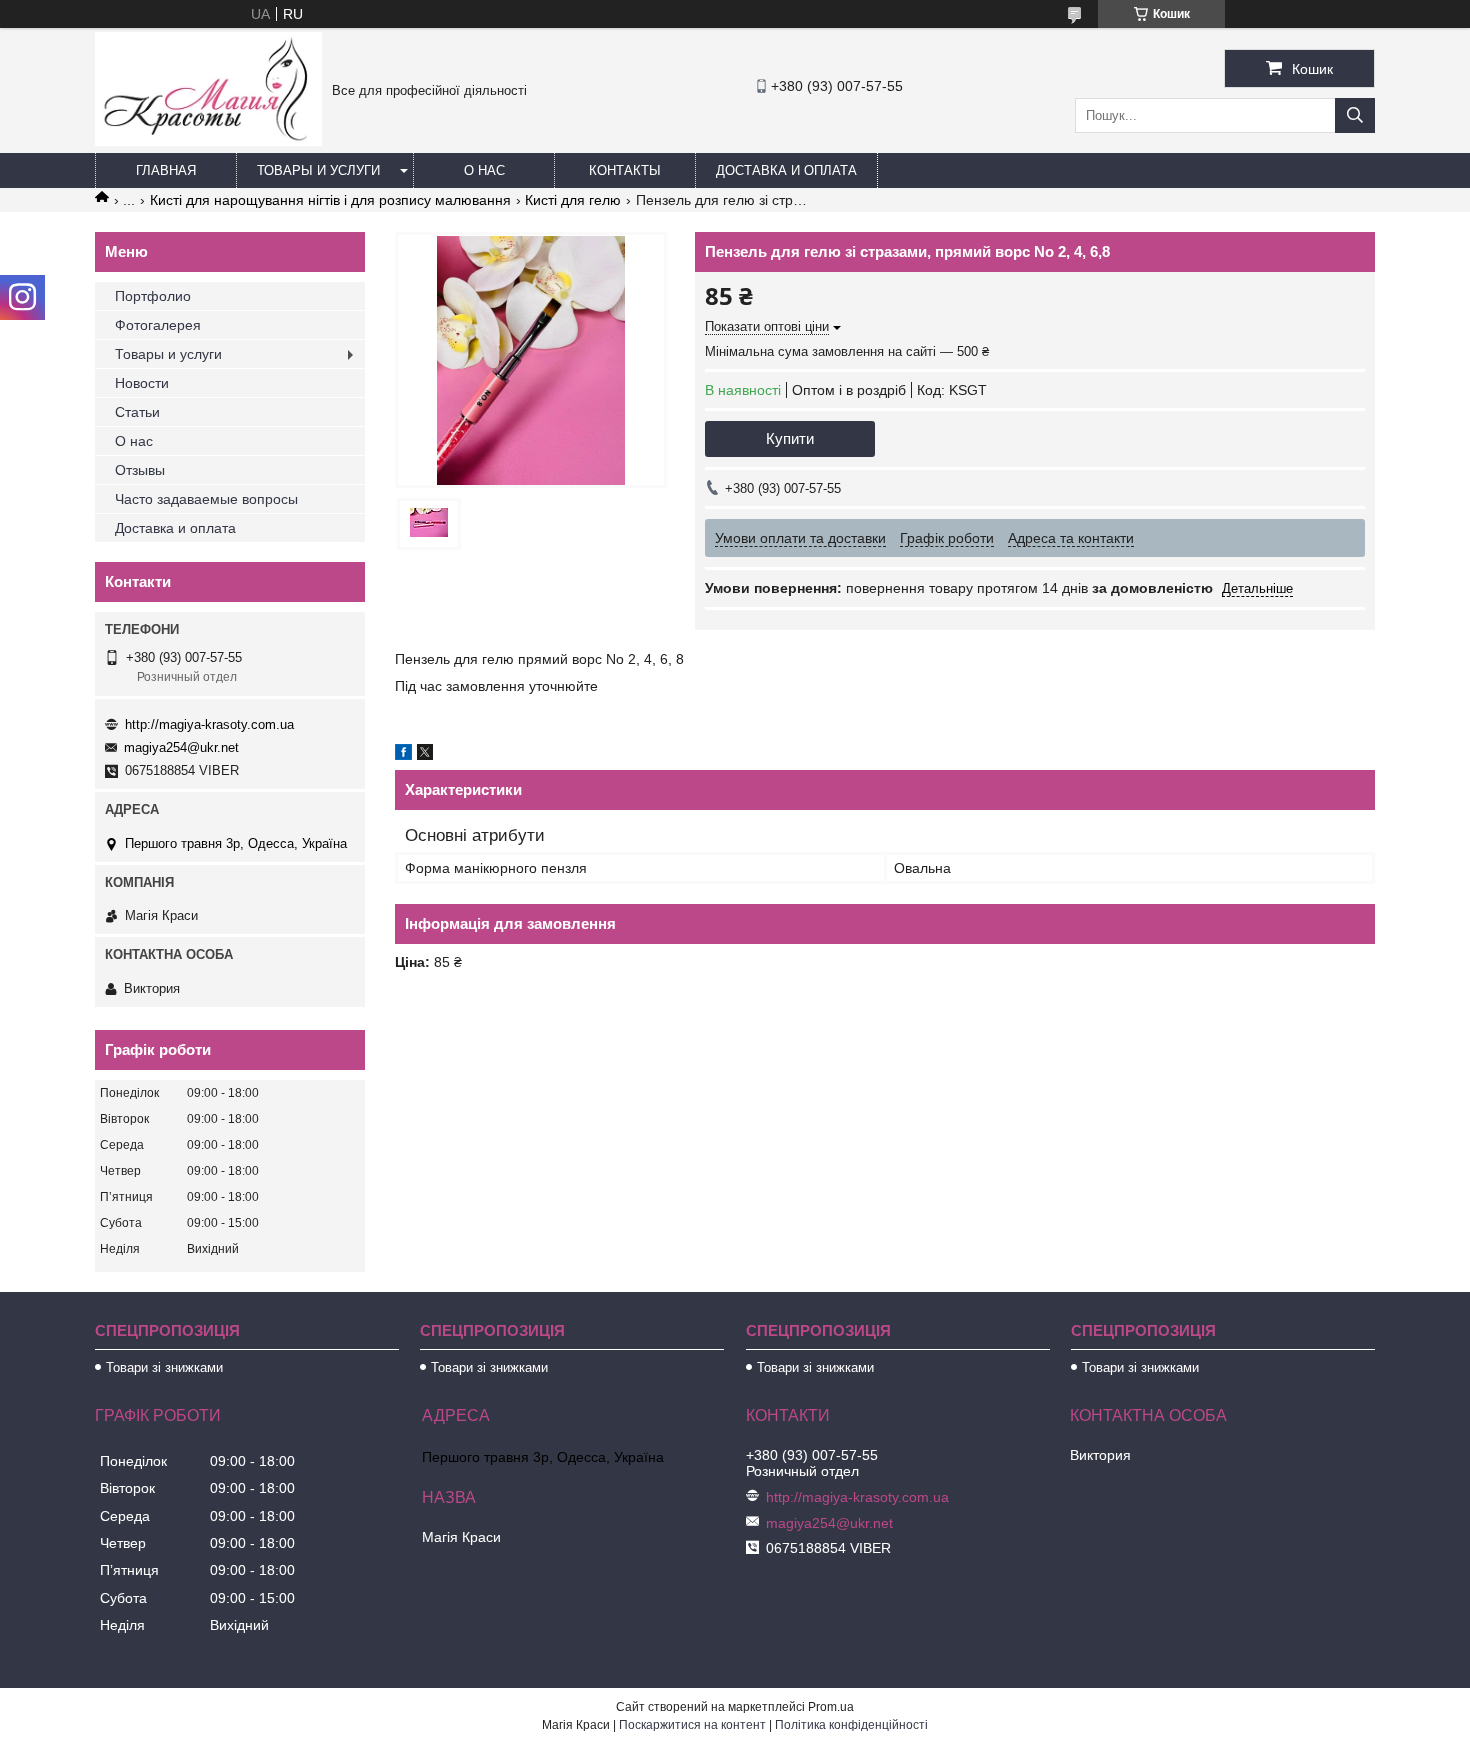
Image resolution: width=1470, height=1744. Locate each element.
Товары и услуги (318, 170)
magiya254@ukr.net (181, 747)
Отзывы (140, 470)
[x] (425, 755)
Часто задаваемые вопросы (206, 499)
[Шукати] (1355, 115)
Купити (790, 438)
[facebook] (403, 755)
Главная (166, 170)
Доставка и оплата (786, 170)
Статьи (137, 412)
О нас (484, 170)
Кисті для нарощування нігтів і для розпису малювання (330, 200)
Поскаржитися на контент (692, 1725)
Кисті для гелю (573, 200)
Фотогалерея (158, 325)
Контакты (625, 170)
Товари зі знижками (164, 1367)
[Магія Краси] (208, 141)
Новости (142, 383)
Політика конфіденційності (851, 1725)
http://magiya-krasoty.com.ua (209, 724)
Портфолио (153, 296)
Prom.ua (831, 1707)
